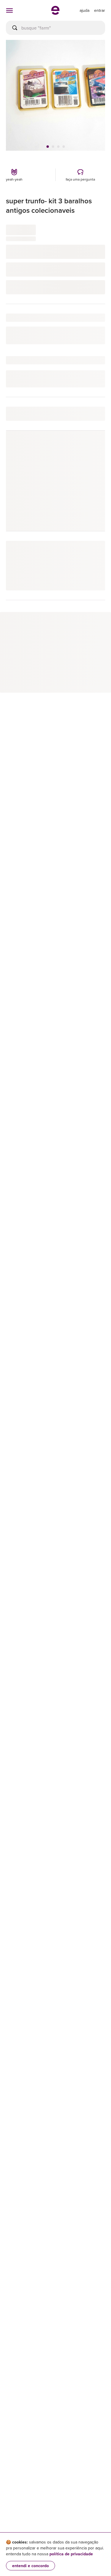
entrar (100, 10)
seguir (92, 448)
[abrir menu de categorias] (9, 10)
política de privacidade (71, 2554)
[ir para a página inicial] (55, 13)
